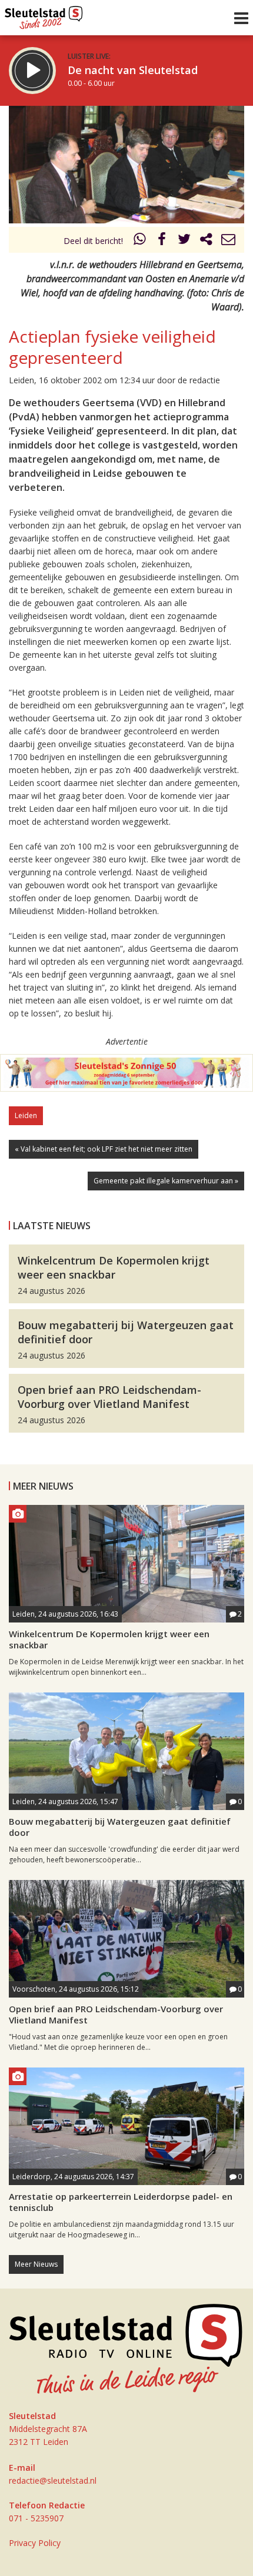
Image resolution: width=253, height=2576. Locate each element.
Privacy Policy (35, 2543)
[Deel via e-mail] (228, 241)
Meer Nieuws (36, 2264)
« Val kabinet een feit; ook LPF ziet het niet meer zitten (104, 1149)
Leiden (26, 1115)
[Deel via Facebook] (162, 241)
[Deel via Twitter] (184, 241)
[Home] (44, 15)
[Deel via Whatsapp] (140, 241)
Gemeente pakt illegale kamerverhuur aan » (166, 1181)
